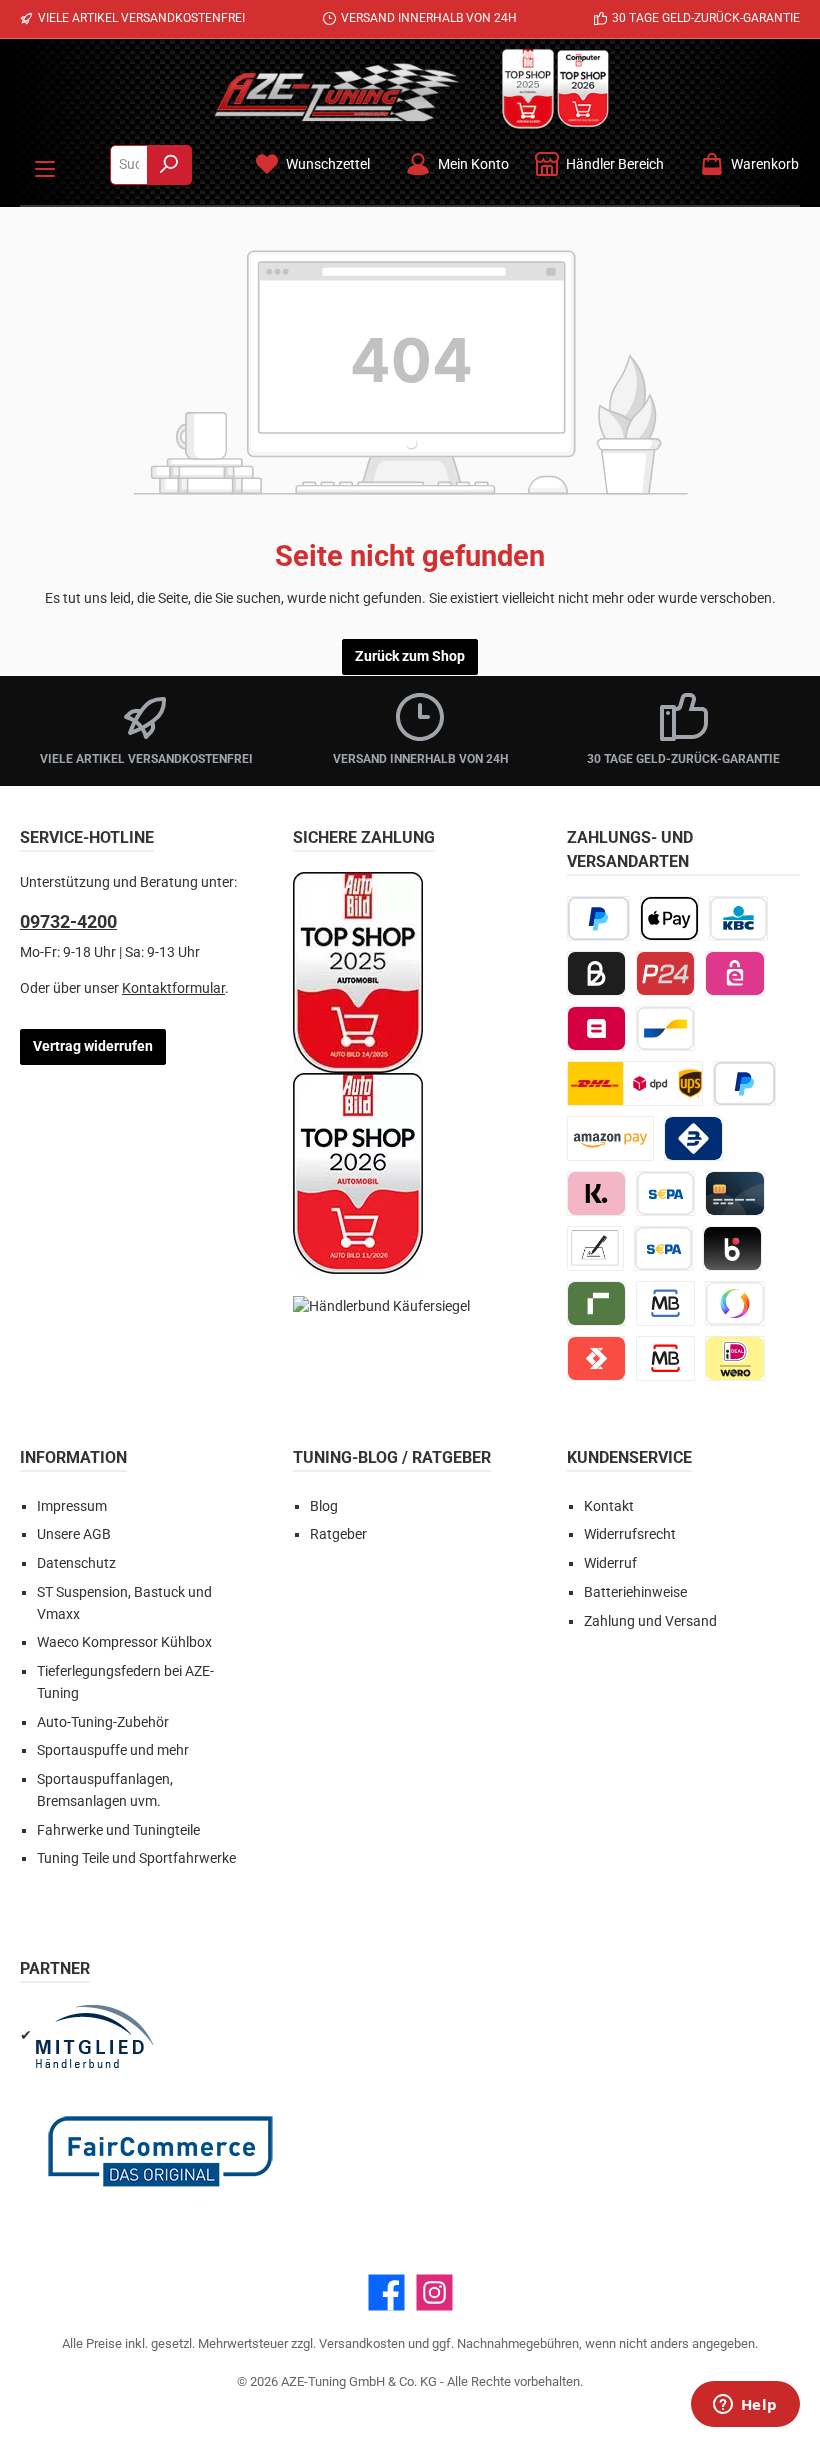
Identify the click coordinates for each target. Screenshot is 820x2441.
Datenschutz (76, 1563)
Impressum (72, 1506)
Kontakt (609, 1506)
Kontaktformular (173, 988)
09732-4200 (68, 921)
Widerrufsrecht (630, 1534)
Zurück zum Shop (410, 656)
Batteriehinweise (635, 1592)
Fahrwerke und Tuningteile (118, 1830)
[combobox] (129, 165)
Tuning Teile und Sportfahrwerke (136, 1858)
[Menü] (45, 165)
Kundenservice (629, 1457)
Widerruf (610, 1563)
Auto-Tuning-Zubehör (103, 1722)
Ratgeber (338, 1534)
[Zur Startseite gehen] (337, 92)
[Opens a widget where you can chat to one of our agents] (745, 2406)
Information (73, 1457)
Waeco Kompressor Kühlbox (124, 1642)
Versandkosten (362, 2343)
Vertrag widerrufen (93, 1046)
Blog (324, 1506)
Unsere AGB (74, 1534)
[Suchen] (169, 165)
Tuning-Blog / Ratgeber (392, 1457)
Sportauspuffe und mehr (113, 1750)
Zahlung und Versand (650, 1621)
